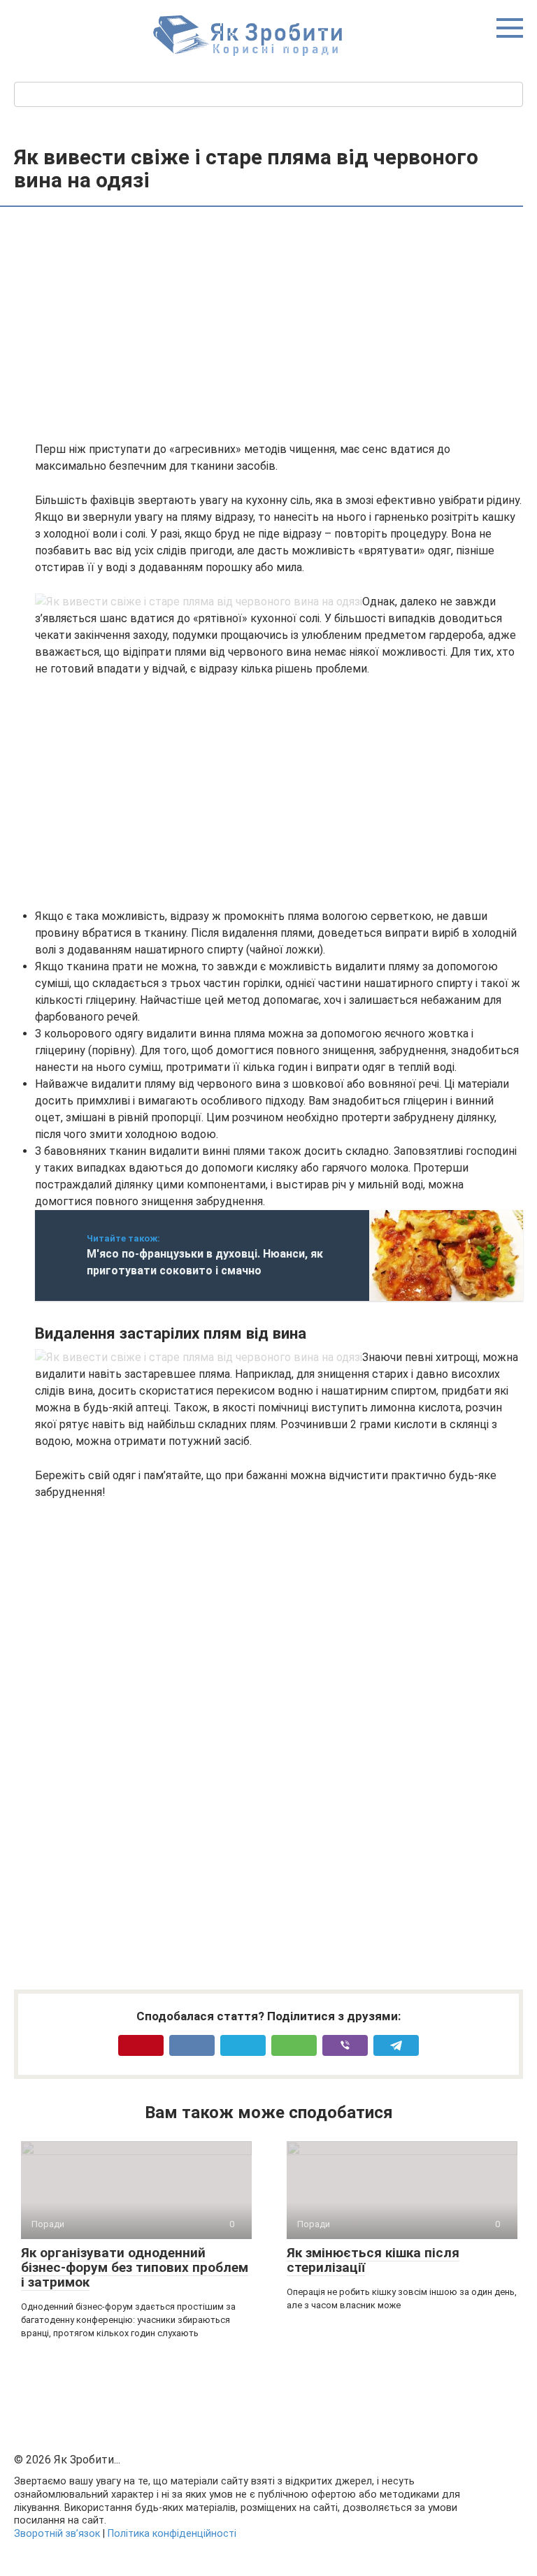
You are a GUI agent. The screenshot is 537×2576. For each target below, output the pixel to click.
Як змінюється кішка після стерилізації (373, 2260)
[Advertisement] (279, 326)
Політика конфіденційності (172, 2534)
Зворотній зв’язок (57, 2534)
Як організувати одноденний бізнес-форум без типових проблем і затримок (135, 2267)
